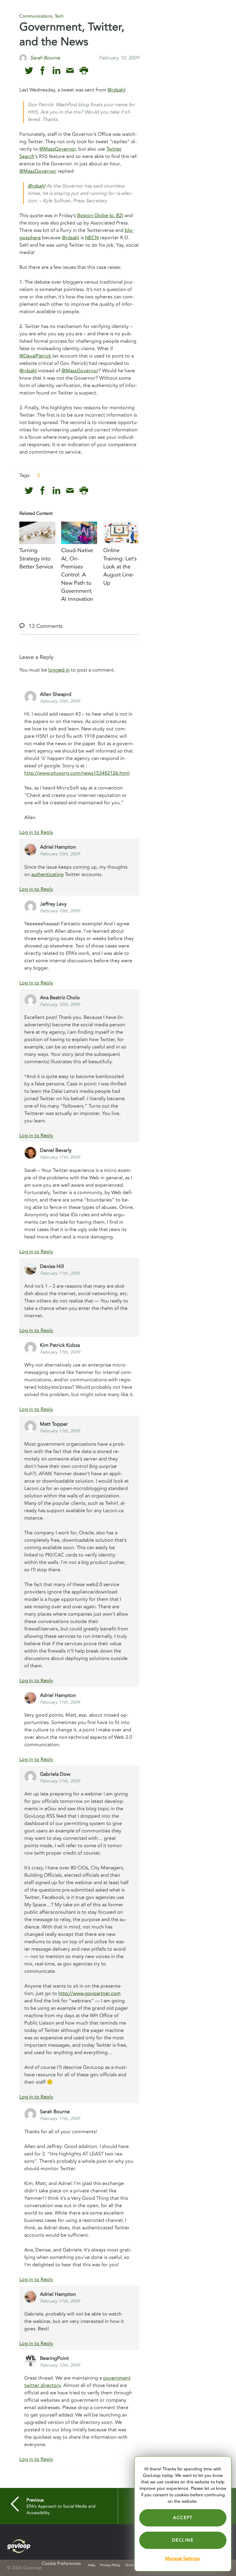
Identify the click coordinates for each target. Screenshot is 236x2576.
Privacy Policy (110, 2565)
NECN (92, 238)
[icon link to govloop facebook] (43, 71)
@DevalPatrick (35, 356)
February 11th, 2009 (60, 1157)
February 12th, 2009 (60, 2365)
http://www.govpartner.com (90, 1993)
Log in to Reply (36, 832)
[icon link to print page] (84, 71)
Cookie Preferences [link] (61, 2564)
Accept (183, 2518)
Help (92, 2565)
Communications (36, 16)
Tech (59, 16)
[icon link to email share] (70, 71)
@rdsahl (116, 90)
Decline (183, 2540)
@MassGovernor (58, 149)
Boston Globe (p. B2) (100, 216)
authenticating (47, 874)
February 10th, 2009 (60, 701)
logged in (59, 670)
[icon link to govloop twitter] (29, 71)
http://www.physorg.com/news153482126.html (77, 773)
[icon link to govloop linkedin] (56, 71)
